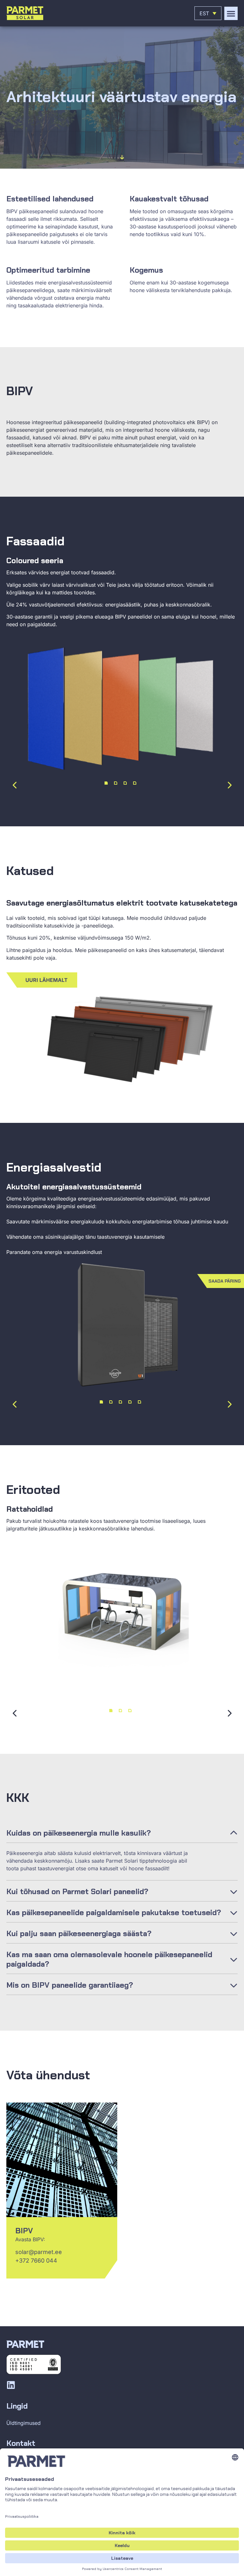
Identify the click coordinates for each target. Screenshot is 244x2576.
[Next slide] (229, 785)
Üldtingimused (24, 2423)
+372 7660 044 (36, 2261)
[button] (231, 13)
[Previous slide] (15, 785)
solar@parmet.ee (39, 2252)
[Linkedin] (11, 2385)
